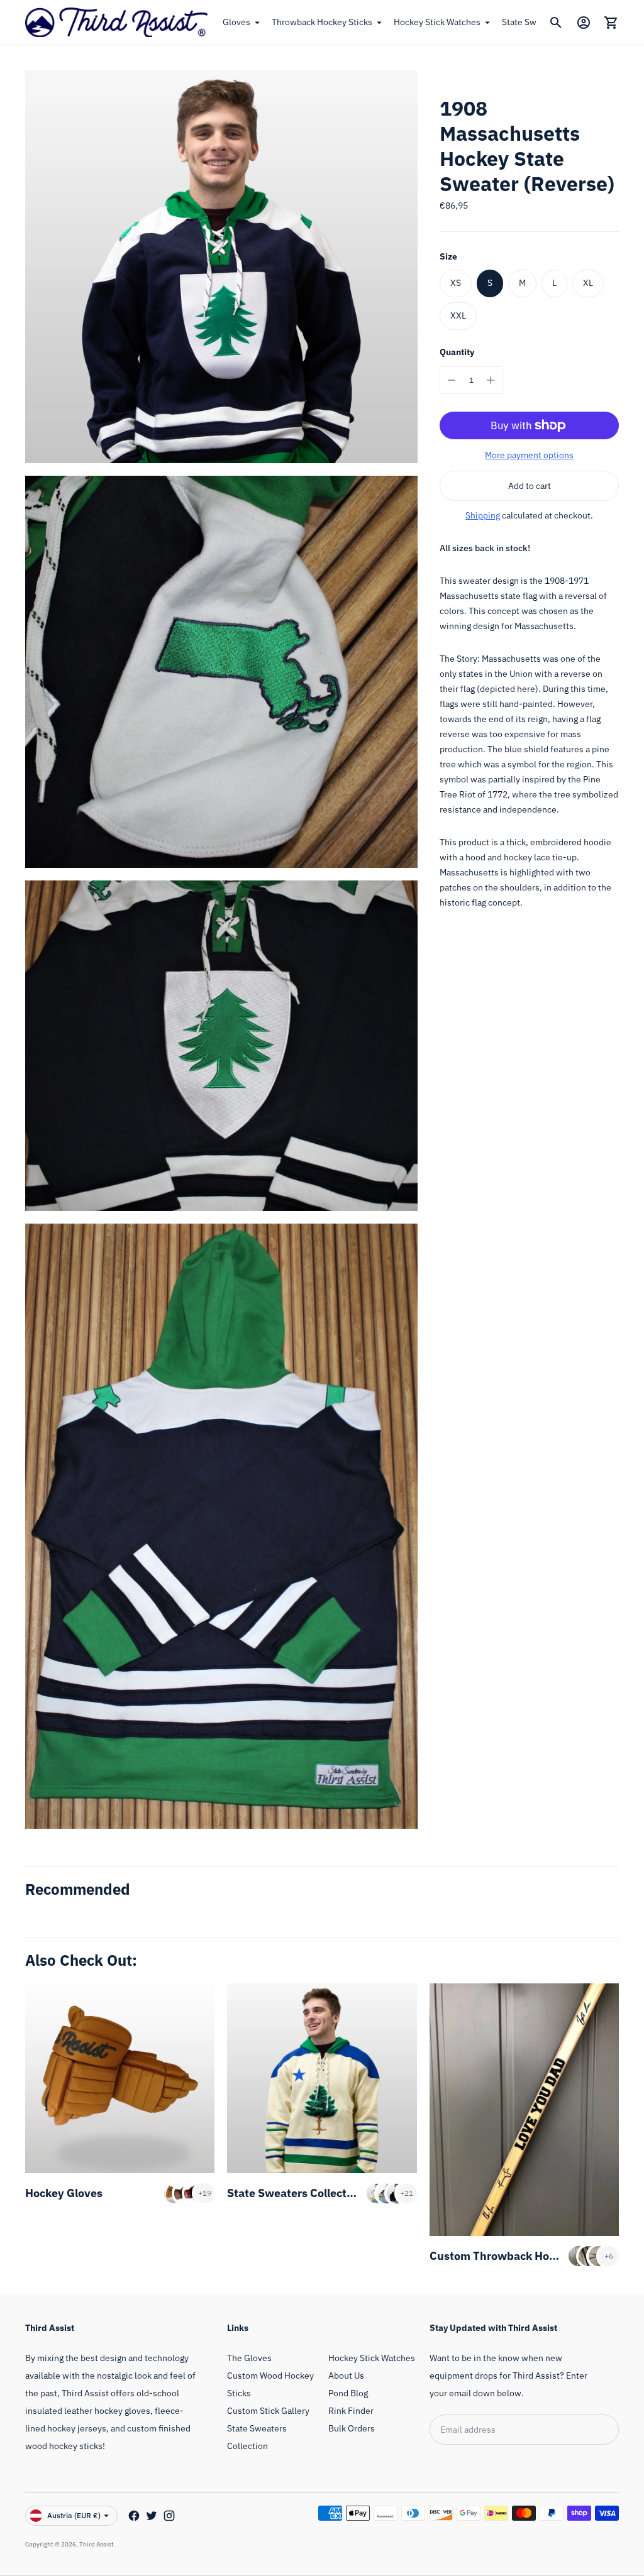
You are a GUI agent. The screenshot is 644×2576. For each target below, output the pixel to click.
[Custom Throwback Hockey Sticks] (524, 2110)
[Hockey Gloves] (120, 2078)
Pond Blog (348, 2393)
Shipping (483, 515)
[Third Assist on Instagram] (169, 2516)
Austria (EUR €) (74, 2515)
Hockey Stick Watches (437, 22)
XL (588, 283)
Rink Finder (351, 2411)
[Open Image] (221, 266)
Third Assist (97, 2544)
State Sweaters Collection (295, 2193)
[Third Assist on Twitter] (152, 2516)
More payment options (529, 455)
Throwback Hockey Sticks (322, 22)
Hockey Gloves (64, 2193)
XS (456, 283)
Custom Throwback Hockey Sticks (519, 2256)
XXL (458, 315)
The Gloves (249, 2358)
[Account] (584, 23)
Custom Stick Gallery (268, 2411)
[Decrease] (452, 380)
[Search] (556, 23)
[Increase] (491, 380)
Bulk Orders (352, 2428)
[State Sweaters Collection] (322, 2078)
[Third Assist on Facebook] (134, 2516)
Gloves (236, 22)
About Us (346, 2376)
